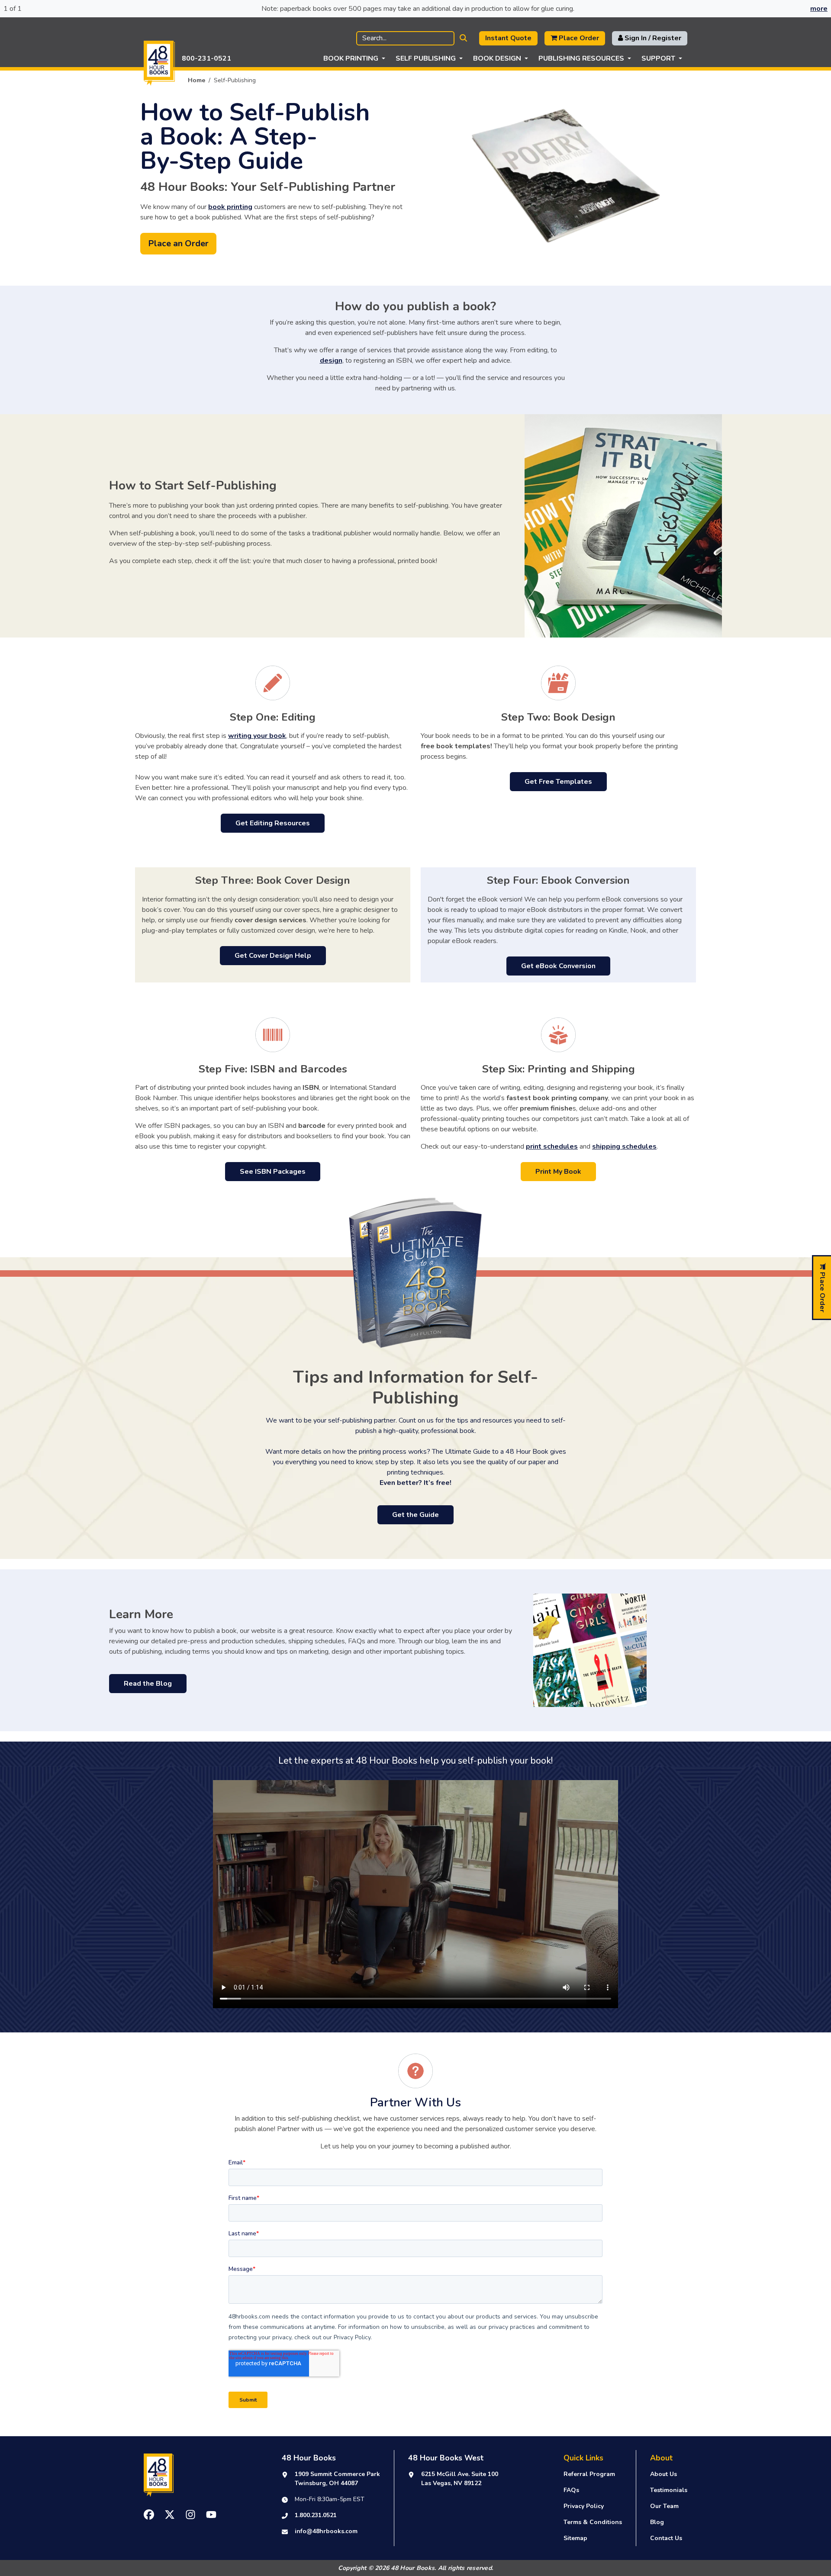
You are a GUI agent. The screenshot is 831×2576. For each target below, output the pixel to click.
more (819, 9)
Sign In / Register (652, 38)
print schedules (552, 1146)
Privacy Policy (584, 2506)
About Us (664, 2474)
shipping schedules (624, 1146)
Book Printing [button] (351, 58)
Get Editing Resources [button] (273, 823)
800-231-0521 (206, 58)
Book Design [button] (497, 58)
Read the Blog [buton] (148, 1684)
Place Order (578, 38)
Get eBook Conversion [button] (558, 966)
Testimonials (669, 2490)
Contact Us (666, 2538)
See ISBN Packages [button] (273, 1172)
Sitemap (575, 2538)
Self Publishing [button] (426, 58)
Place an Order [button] (178, 243)
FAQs (571, 2490)
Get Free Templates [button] (558, 782)
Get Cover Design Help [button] (273, 956)
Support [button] (658, 58)
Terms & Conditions (593, 2522)
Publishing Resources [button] (581, 58)
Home (196, 80)
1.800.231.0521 (316, 2515)
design (331, 361)
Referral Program (589, 2474)
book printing (230, 207)
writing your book (257, 736)
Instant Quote (508, 38)
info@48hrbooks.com (326, 2531)
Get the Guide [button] (415, 1515)
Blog (657, 2522)
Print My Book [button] (558, 1172)
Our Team (664, 2506)
